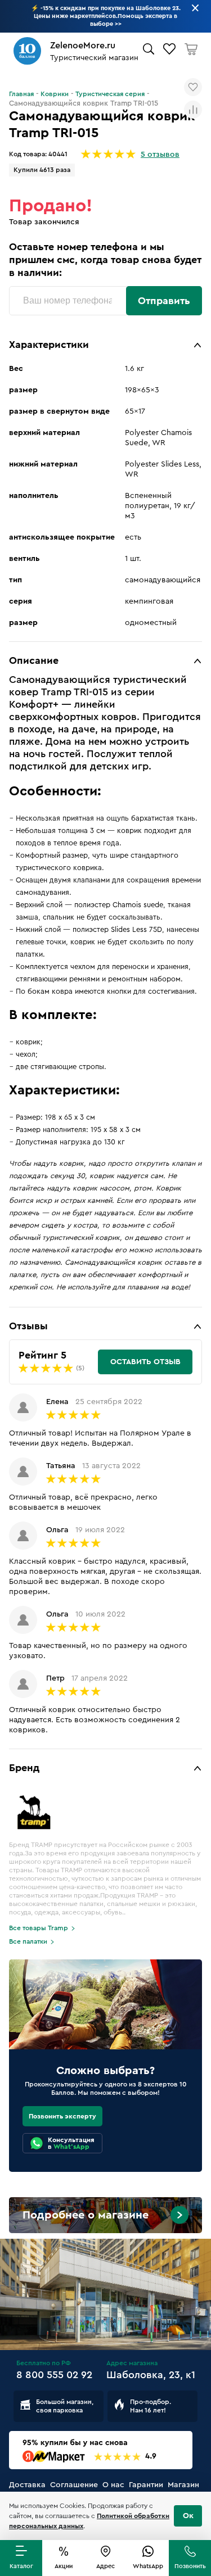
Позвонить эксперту (62, 2116)
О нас (113, 2485)
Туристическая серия (110, 94)
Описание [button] (34, 660)
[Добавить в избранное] (193, 87)
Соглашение (74, 2485)
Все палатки (28, 1941)
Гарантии (146, 2485)
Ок (188, 2516)
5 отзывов (160, 155)
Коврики (55, 94)
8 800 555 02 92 (54, 2375)
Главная (21, 94)
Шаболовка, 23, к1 (151, 2375)
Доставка (27, 2485)
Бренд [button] (24, 1768)
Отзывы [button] (28, 1326)
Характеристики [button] (49, 345)
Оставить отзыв (145, 1362)
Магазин (183, 2485)
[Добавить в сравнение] (193, 110)
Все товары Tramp (39, 1928)
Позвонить (190, 2566)
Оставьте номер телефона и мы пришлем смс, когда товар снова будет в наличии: (105, 260)
